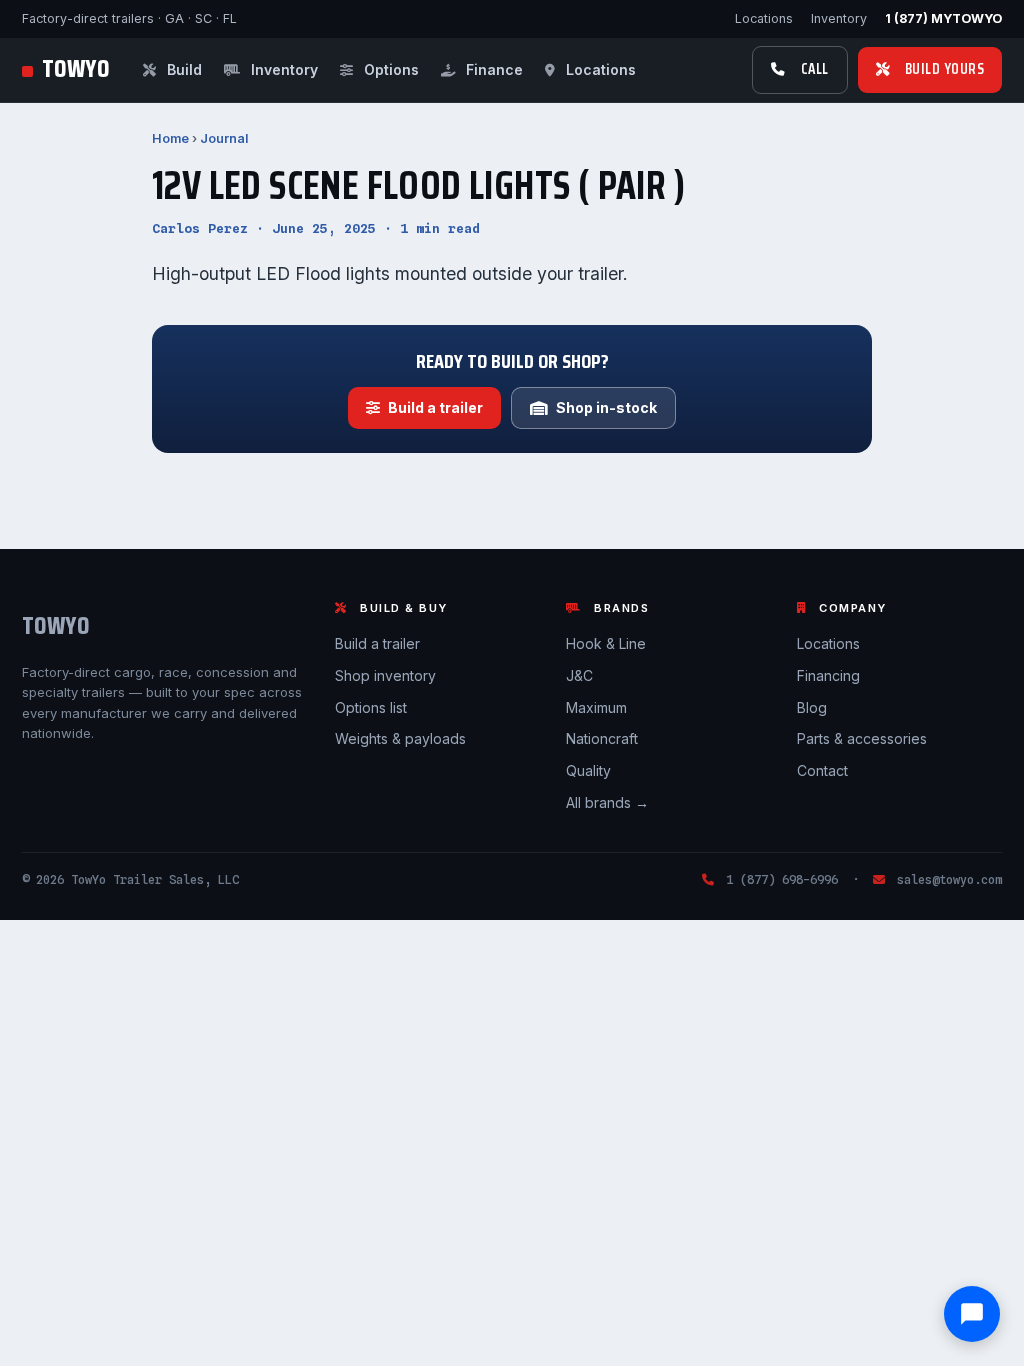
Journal (224, 138)
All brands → (607, 802)
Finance (492, 69)
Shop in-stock (606, 407)
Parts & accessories (862, 738)
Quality (588, 770)
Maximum (596, 707)
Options (389, 69)
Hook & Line (606, 643)
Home (170, 138)
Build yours (944, 69)
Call (815, 69)
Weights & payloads (400, 738)
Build (182, 69)
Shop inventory (385, 675)
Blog (812, 707)
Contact (822, 770)
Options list (371, 707)
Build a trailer (435, 407)
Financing (828, 675)
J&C (579, 675)
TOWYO (75, 69)
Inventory (839, 18)
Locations (764, 18)
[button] (972, 1314)
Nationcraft (602, 738)
